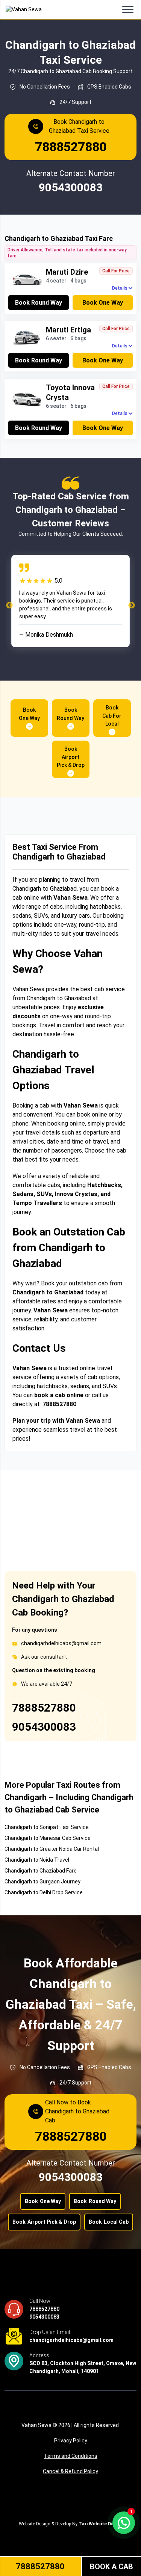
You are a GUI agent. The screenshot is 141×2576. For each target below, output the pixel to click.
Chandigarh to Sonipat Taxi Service (47, 1827)
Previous (9, 606)
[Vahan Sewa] (24, 10)
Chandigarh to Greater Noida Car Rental (52, 1849)
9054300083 (44, 1727)
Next (132, 606)
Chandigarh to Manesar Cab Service (48, 1838)
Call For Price (116, 271)
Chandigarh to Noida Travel (37, 1860)
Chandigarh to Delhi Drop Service (44, 1892)
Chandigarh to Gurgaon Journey (42, 1882)
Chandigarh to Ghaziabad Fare (41, 1871)
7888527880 (44, 1708)
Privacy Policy (71, 2441)
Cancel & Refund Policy (70, 2471)
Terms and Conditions (71, 2456)
